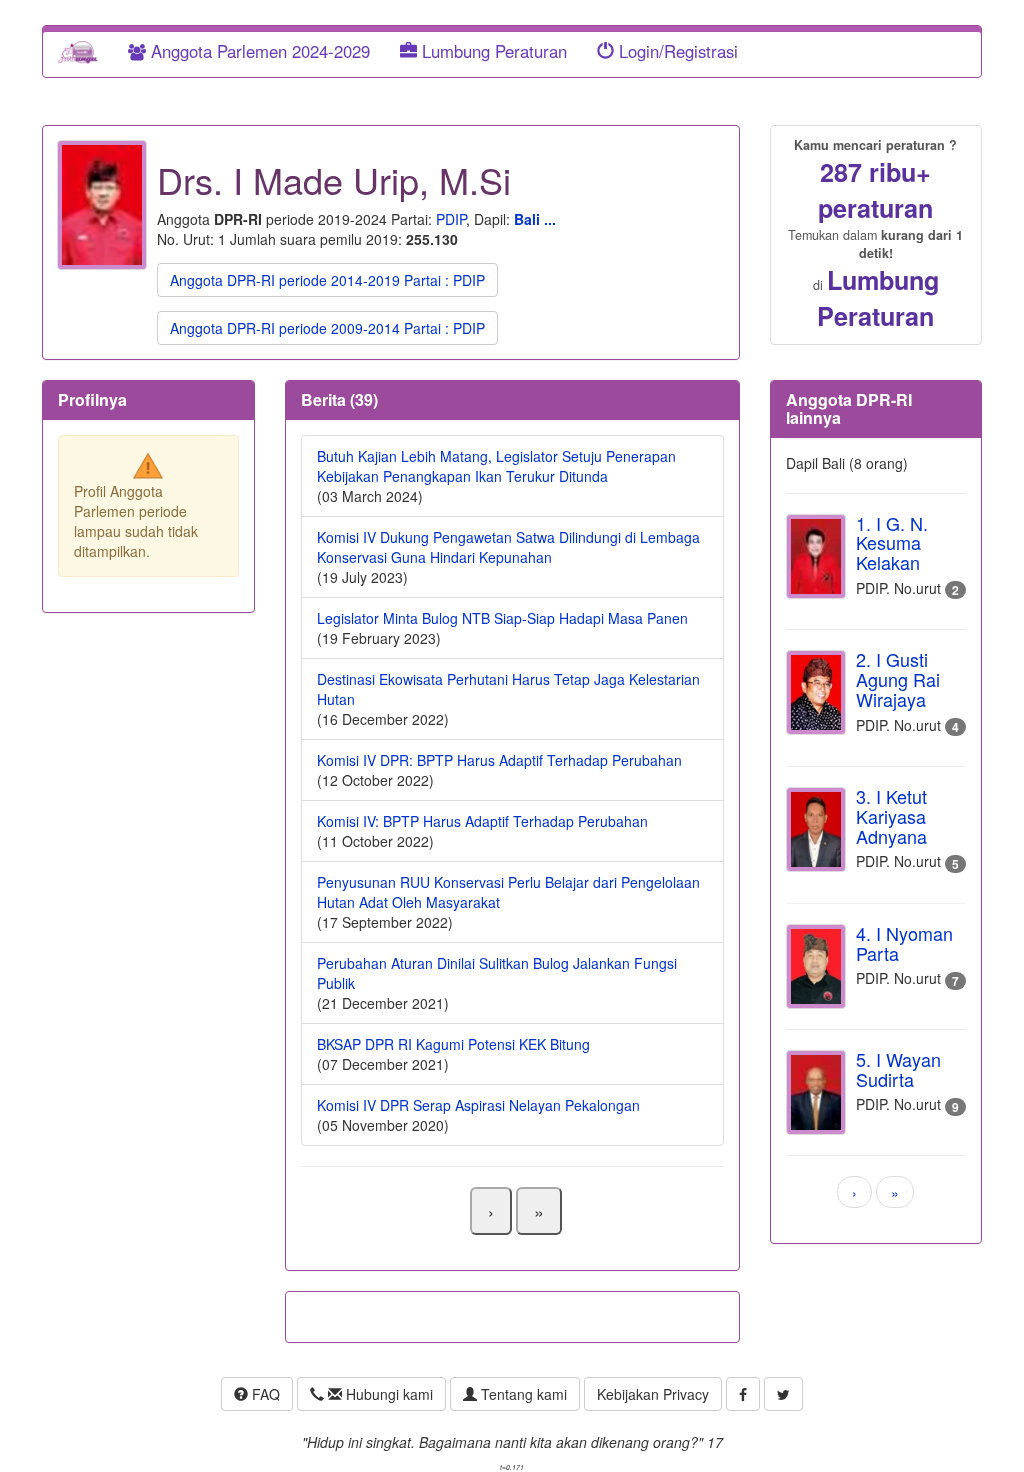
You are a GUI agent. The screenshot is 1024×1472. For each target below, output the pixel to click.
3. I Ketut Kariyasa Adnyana (891, 816)
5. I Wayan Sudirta (898, 1069)
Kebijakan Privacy (653, 1394)
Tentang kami (522, 1394)
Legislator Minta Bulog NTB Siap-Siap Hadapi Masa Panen (502, 618)
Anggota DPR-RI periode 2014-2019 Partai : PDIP (327, 280)
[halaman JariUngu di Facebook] (743, 1394)
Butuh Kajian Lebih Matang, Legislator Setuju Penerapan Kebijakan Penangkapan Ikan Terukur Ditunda (496, 466)
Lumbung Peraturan (492, 51)
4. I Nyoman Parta (904, 943)
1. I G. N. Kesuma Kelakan (892, 543)
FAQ (264, 1394)
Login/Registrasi (676, 51)
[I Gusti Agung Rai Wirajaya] (816, 692)
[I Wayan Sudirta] (816, 1092)
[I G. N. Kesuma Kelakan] (816, 556)
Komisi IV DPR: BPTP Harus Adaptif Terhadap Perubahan (499, 760)
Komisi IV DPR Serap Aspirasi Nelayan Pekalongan (478, 1105)
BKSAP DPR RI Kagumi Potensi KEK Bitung (453, 1044)
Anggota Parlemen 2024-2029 (258, 51)
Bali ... (535, 219)
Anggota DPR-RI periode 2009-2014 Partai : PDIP (327, 328)
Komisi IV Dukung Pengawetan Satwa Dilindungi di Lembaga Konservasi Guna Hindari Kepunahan (508, 547)
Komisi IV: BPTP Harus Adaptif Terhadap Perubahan (482, 821)
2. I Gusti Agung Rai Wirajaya (898, 679)
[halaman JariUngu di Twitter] (783, 1394)
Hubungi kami (387, 1394)
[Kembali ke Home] (78, 51)
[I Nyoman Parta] (816, 966)
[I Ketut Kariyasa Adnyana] (816, 829)
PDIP (451, 219)
